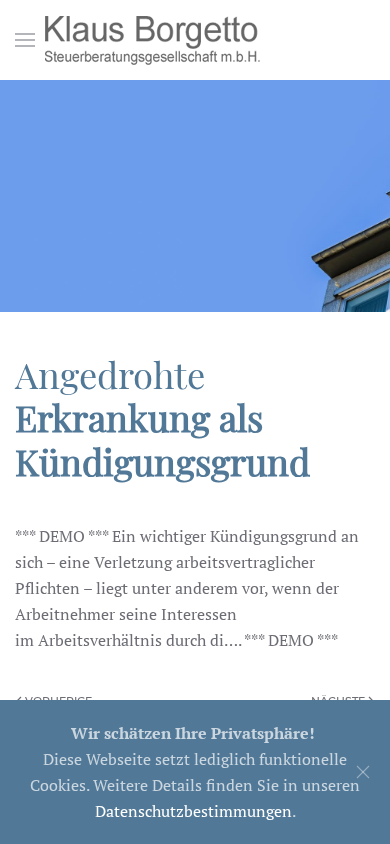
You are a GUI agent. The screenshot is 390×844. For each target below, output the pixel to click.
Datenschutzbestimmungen (193, 811)
